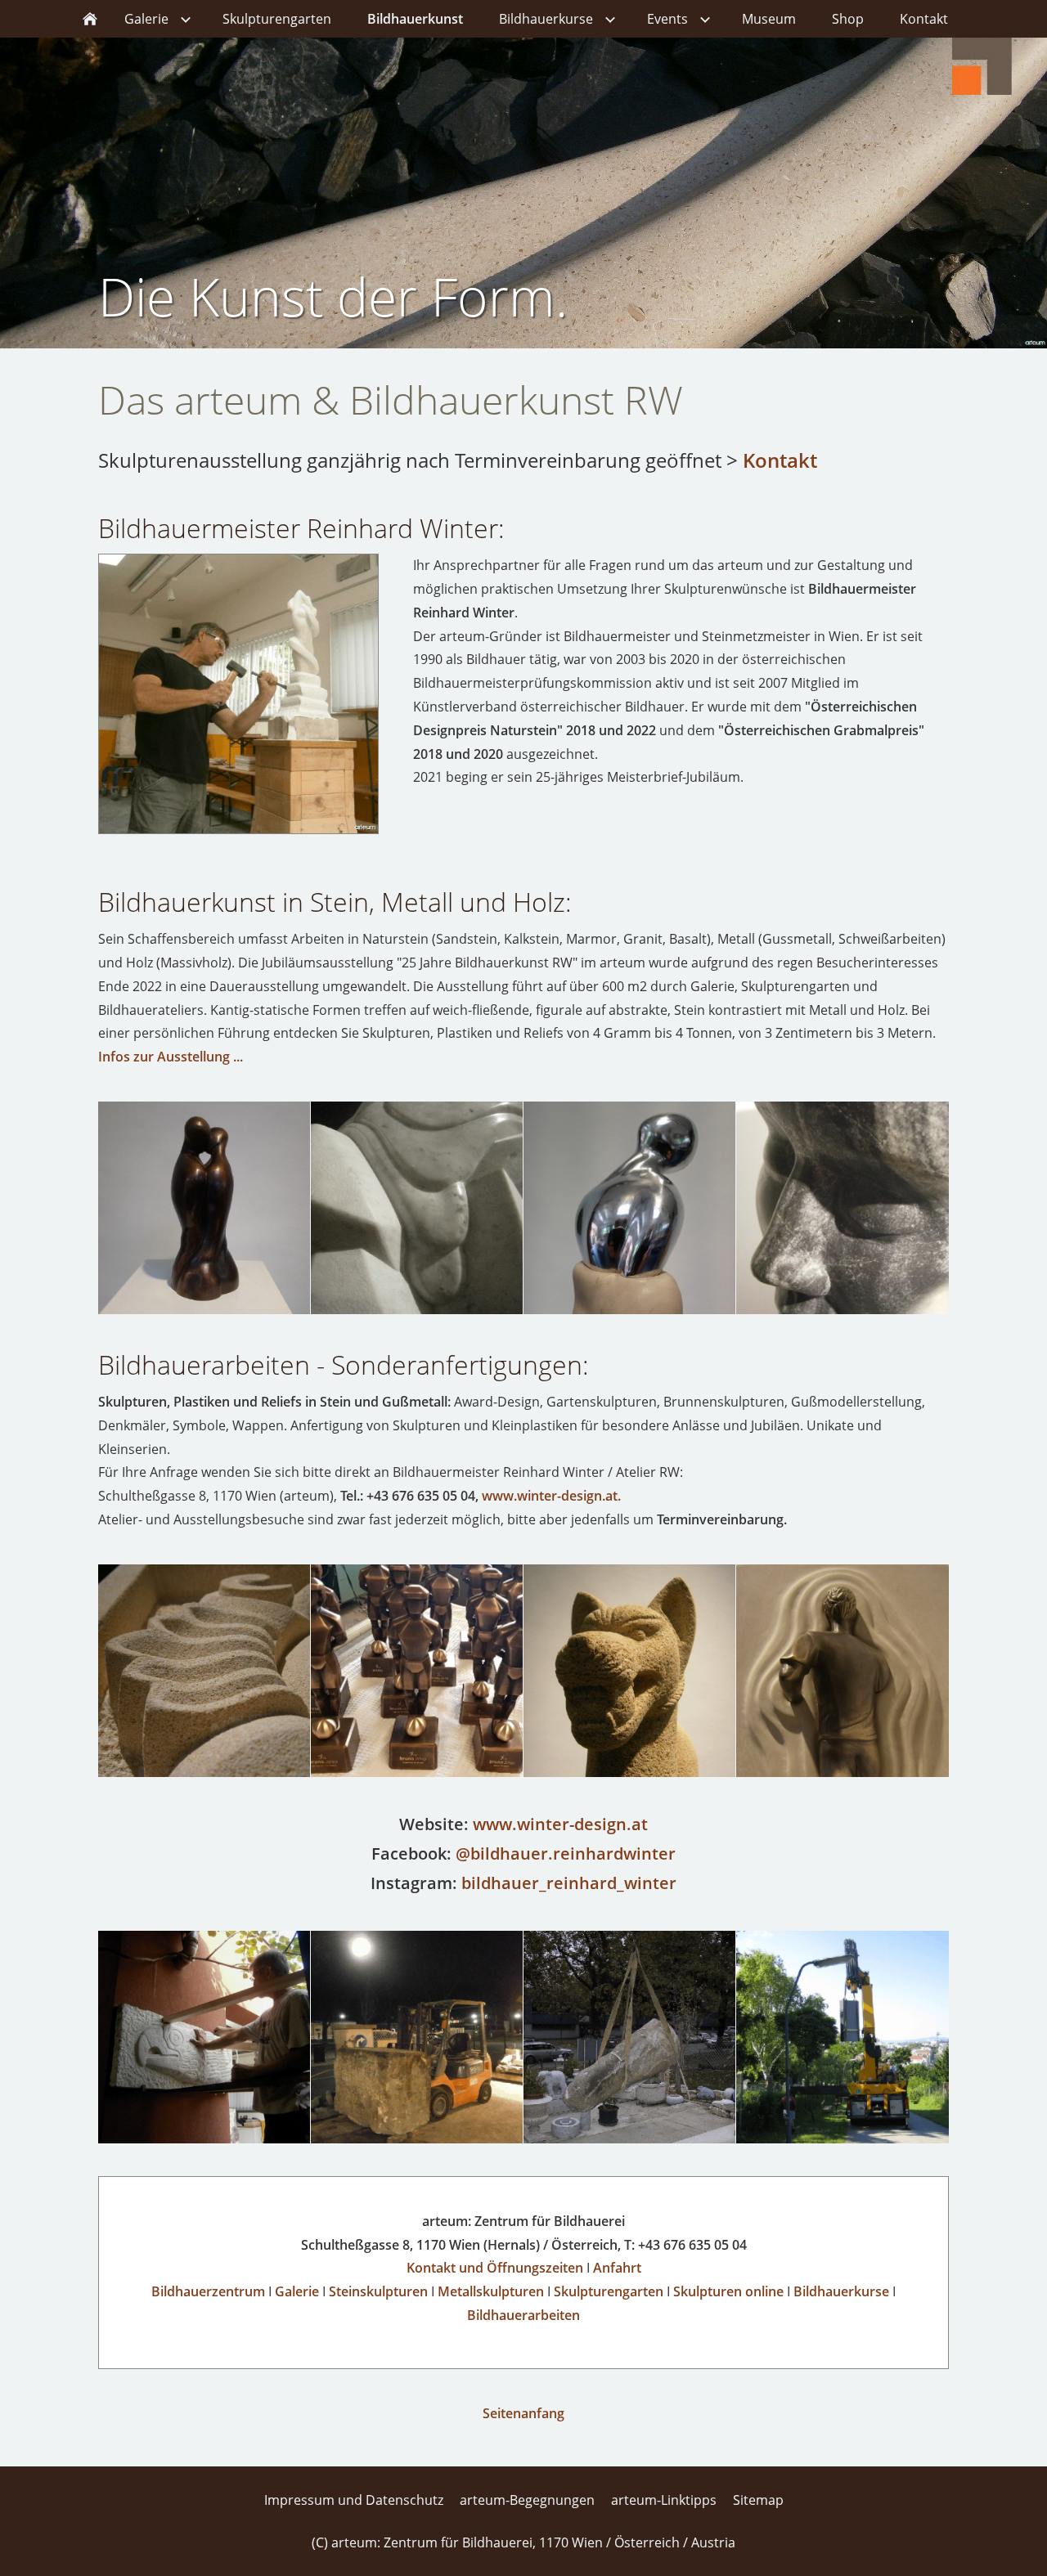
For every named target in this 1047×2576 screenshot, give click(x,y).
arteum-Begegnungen (527, 2500)
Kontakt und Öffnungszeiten (495, 2268)
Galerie (297, 2291)
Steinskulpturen (378, 2291)
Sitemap (758, 2500)
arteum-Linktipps (664, 2500)
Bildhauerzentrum (208, 2291)
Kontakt (780, 460)
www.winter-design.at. (551, 1496)
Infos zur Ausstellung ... (171, 1057)
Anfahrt (617, 2268)
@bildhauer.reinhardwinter (566, 1853)
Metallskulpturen (491, 2291)
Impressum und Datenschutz (354, 2500)
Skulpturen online (728, 2291)
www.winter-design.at (560, 1824)
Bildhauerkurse (841, 2291)
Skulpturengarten (609, 2291)
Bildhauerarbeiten (523, 2315)
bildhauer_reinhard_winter (569, 1883)
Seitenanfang (523, 2413)
